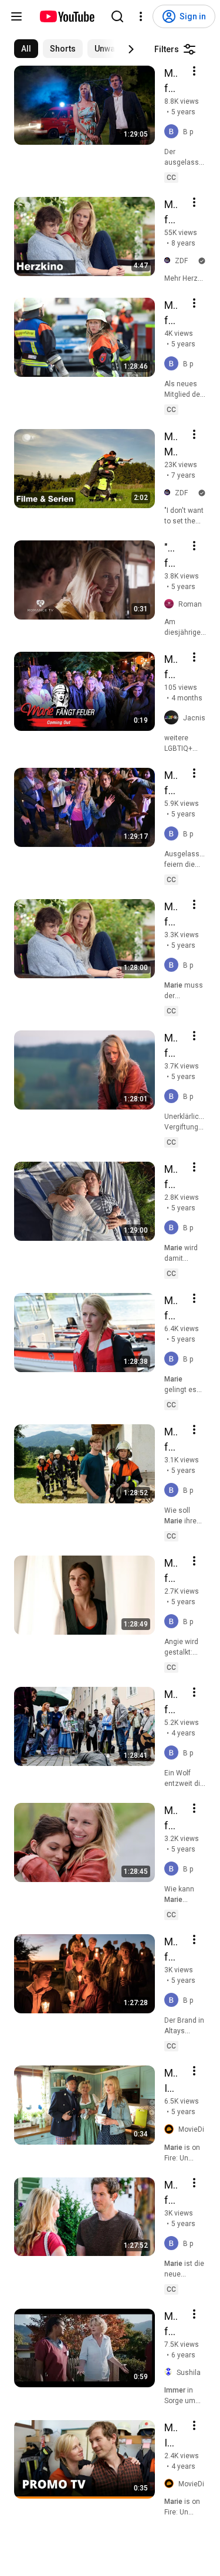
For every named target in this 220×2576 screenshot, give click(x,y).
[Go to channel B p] (174, 132)
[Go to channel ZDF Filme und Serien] (170, 261)
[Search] (117, 16)
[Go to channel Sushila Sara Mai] (170, 2372)
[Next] (131, 49)
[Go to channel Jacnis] (174, 718)
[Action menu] (194, 71)
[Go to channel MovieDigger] (171, 2129)
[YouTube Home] (67, 16)
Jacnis (194, 718)
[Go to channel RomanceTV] (171, 604)
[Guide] (16, 16)
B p (188, 132)
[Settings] (141, 16)
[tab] (26, 49)
